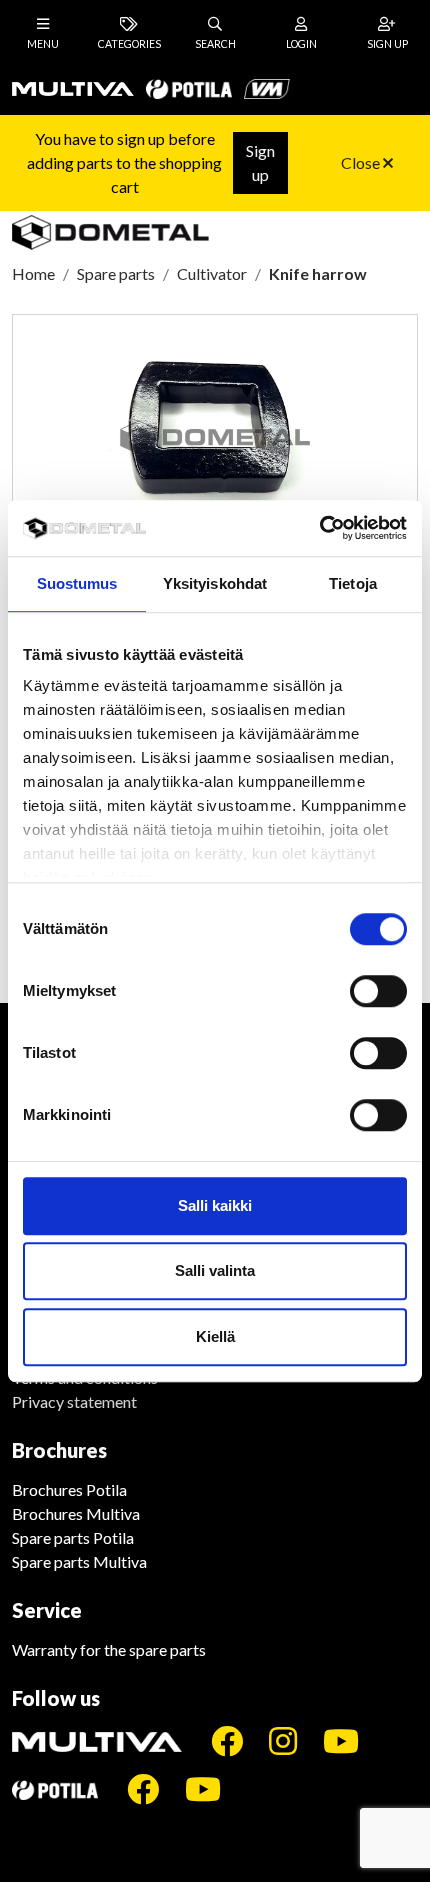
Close (362, 162)
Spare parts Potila (73, 1537)
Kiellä (215, 1336)
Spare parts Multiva (79, 1561)
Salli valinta (215, 1270)
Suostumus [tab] (77, 583)
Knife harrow (318, 273)
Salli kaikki (215, 1205)
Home (33, 273)
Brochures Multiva (76, 1513)
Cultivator (212, 273)
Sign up (260, 162)
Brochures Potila (69, 1489)
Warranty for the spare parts (109, 1649)
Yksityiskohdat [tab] (215, 583)
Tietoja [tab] (353, 583)
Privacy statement (74, 1401)
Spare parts (116, 273)
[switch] (378, 991)
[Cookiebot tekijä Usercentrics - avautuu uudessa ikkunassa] (319, 528)
